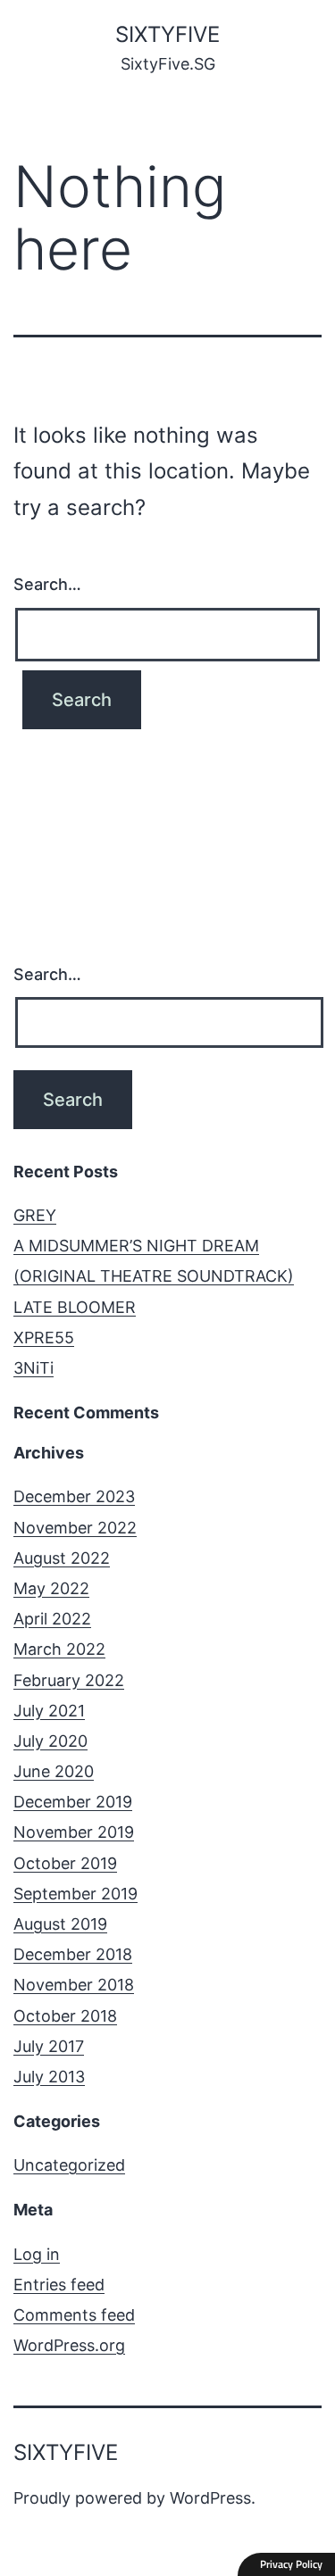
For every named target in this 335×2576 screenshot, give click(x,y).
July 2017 (49, 2046)
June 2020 (54, 1771)
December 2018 (73, 1954)
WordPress (210, 2498)
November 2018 (74, 1985)
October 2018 (65, 2016)
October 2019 (65, 1863)
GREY (35, 1215)
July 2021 (49, 1711)
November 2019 (74, 1832)
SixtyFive (167, 34)
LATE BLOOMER (75, 1307)
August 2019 (60, 1924)
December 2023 (74, 1496)
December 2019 (73, 1802)
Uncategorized (69, 2165)
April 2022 (52, 1619)
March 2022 (59, 1649)
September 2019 (75, 1894)
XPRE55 (44, 1338)
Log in (37, 2254)
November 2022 (75, 1528)
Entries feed (59, 2285)
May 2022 (51, 1588)
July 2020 (50, 1741)
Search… (47, 584)
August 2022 (62, 1558)
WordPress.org (69, 2345)
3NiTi (33, 1368)
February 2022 (69, 1680)
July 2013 (49, 2077)
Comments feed (74, 2315)
